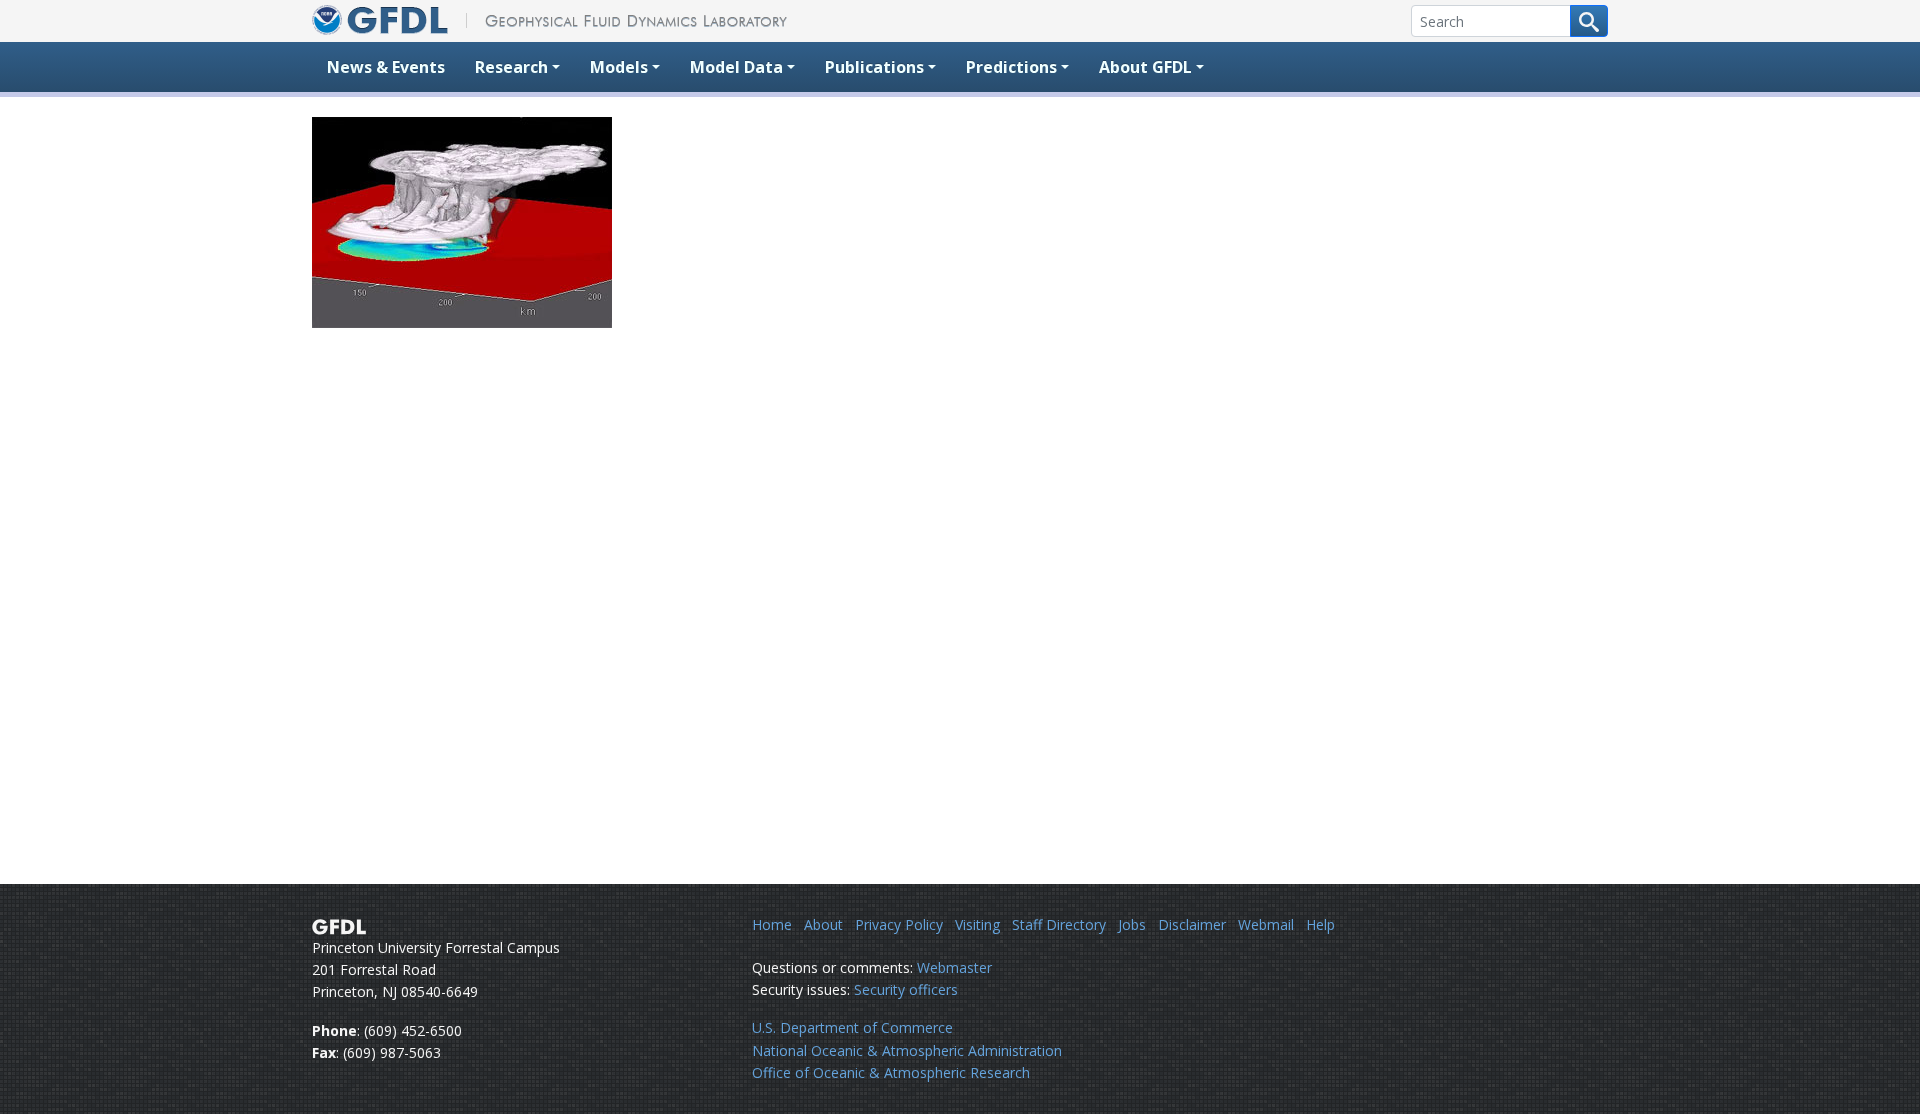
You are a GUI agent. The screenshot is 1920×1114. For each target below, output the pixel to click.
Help (1320, 924)
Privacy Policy (899, 924)
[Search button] (1589, 21)
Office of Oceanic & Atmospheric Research (891, 1072)
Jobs (1132, 924)
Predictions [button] (1011, 67)
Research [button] (511, 67)
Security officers (906, 989)
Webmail (1266, 924)
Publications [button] (874, 67)
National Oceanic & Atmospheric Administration (907, 1050)
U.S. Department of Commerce (852, 1027)
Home (772, 924)
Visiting (977, 924)
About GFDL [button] (1145, 67)
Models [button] (619, 67)
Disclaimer (1192, 924)
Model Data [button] (736, 67)
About (823, 924)
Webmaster (954, 967)
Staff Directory (1059, 924)
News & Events (386, 67)
